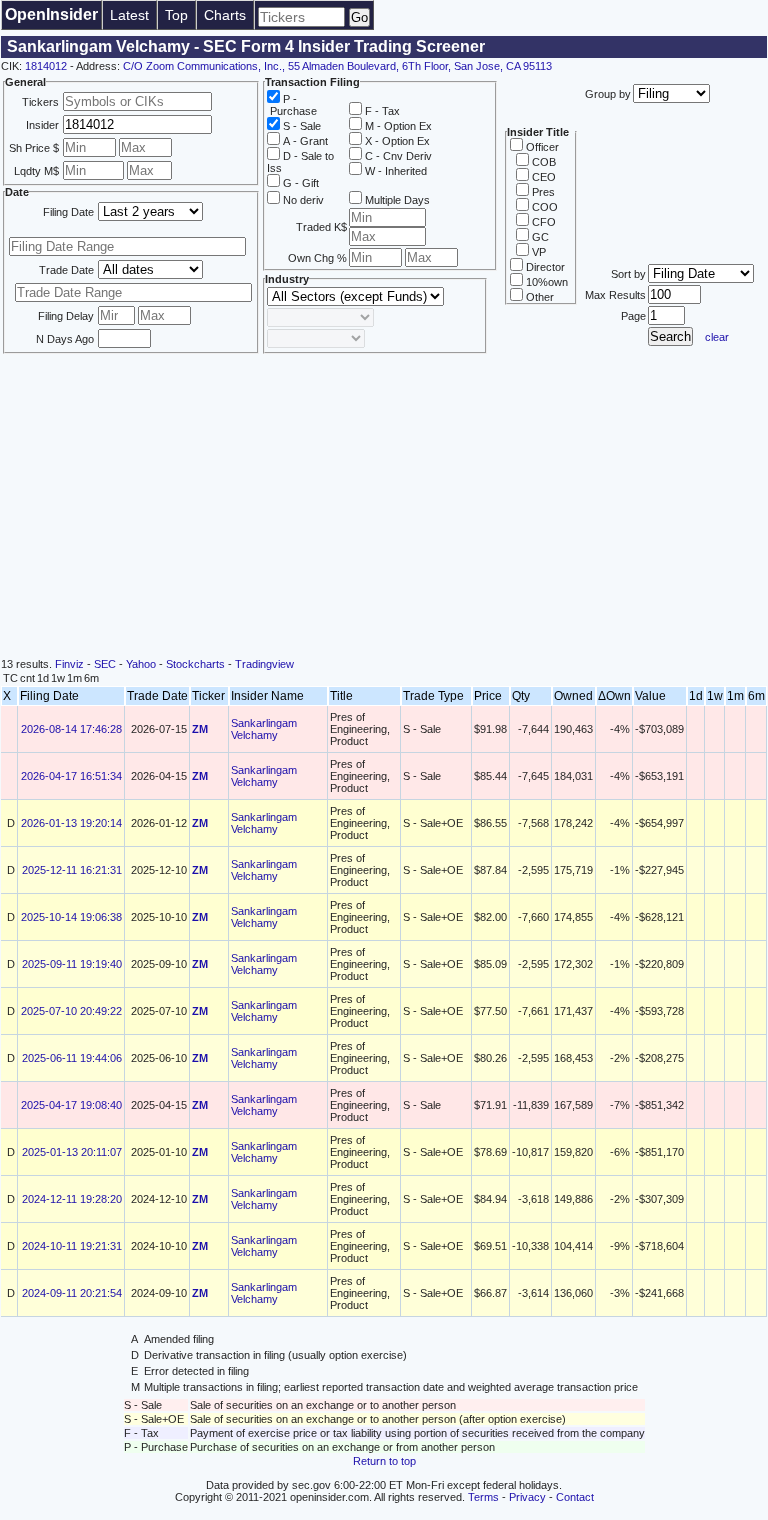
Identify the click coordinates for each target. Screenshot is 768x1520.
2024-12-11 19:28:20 (72, 1199)
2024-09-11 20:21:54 (72, 1293)
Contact (575, 1497)
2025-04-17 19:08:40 (71, 1105)
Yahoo (141, 664)
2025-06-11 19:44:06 (72, 1058)
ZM (200, 729)
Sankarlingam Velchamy (264, 729)
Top (176, 15)
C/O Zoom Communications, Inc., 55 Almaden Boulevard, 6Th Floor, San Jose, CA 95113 (337, 66)
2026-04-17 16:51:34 (71, 776)
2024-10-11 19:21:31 (72, 1246)
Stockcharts (195, 664)
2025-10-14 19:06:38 (71, 917)
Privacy (527, 1497)
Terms (483, 1497)
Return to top (384, 1461)
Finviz (69, 664)
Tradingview (264, 664)
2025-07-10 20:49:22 (71, 1011)
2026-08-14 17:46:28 (71, 729)
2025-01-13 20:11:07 (72, 1152)
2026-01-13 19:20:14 (71, 823)
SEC (105, 664)
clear (717, 337)
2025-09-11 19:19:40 (72, 964)
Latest (129, 15)
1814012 (46, 66)
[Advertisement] (384, 508)
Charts (225, 15)
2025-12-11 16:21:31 (72, 870)
